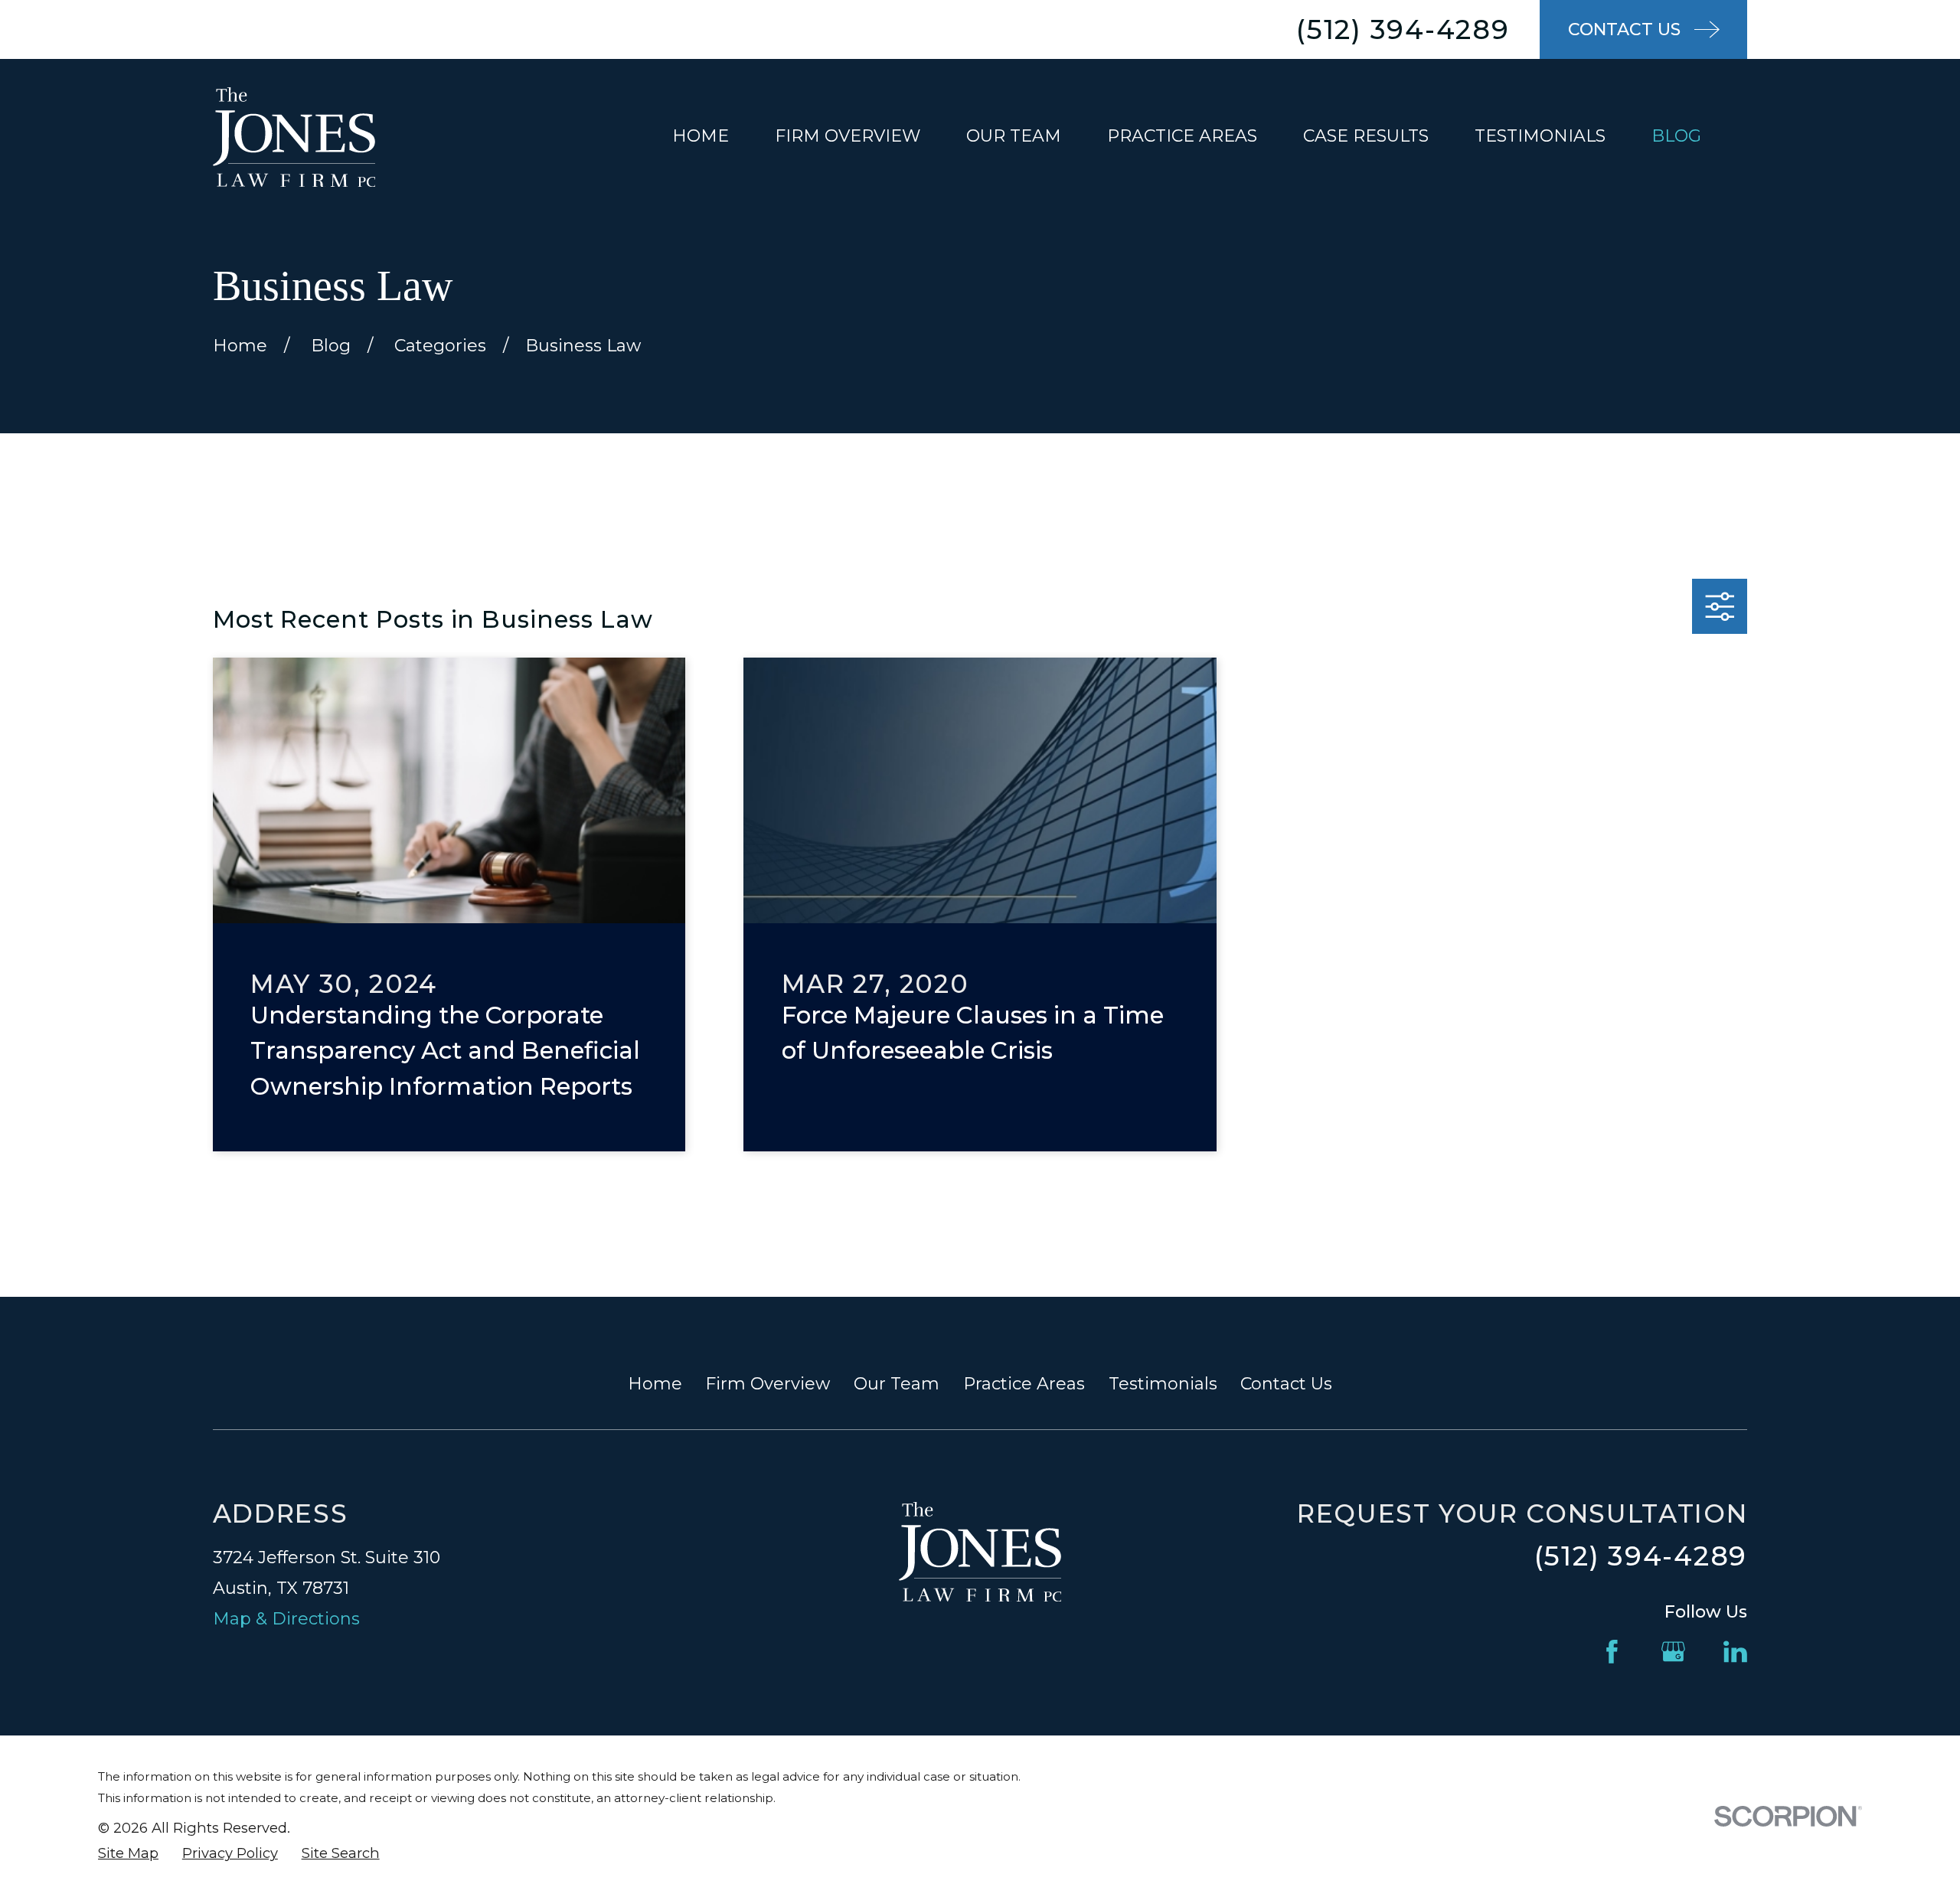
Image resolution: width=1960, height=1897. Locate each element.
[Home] (294, 136)
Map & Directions (286, 1619)
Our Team (897, 1384)
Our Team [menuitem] (1014, 136)
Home (655, 1384)
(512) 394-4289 (1403, 29)
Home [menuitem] (701, 136)
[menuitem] (128, 1854)
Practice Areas (1024, 1384)
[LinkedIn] (1735, 1652)
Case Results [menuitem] (1366, 136)
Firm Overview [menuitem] (848, 136)
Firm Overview (768, 1384)
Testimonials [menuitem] (1540, 136)
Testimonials (1163, 1384)
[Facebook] (1612, 1652)
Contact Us (1286, 1384)
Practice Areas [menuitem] (1182, 136)
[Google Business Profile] (1673, 1652)
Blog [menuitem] (1676, 136)
